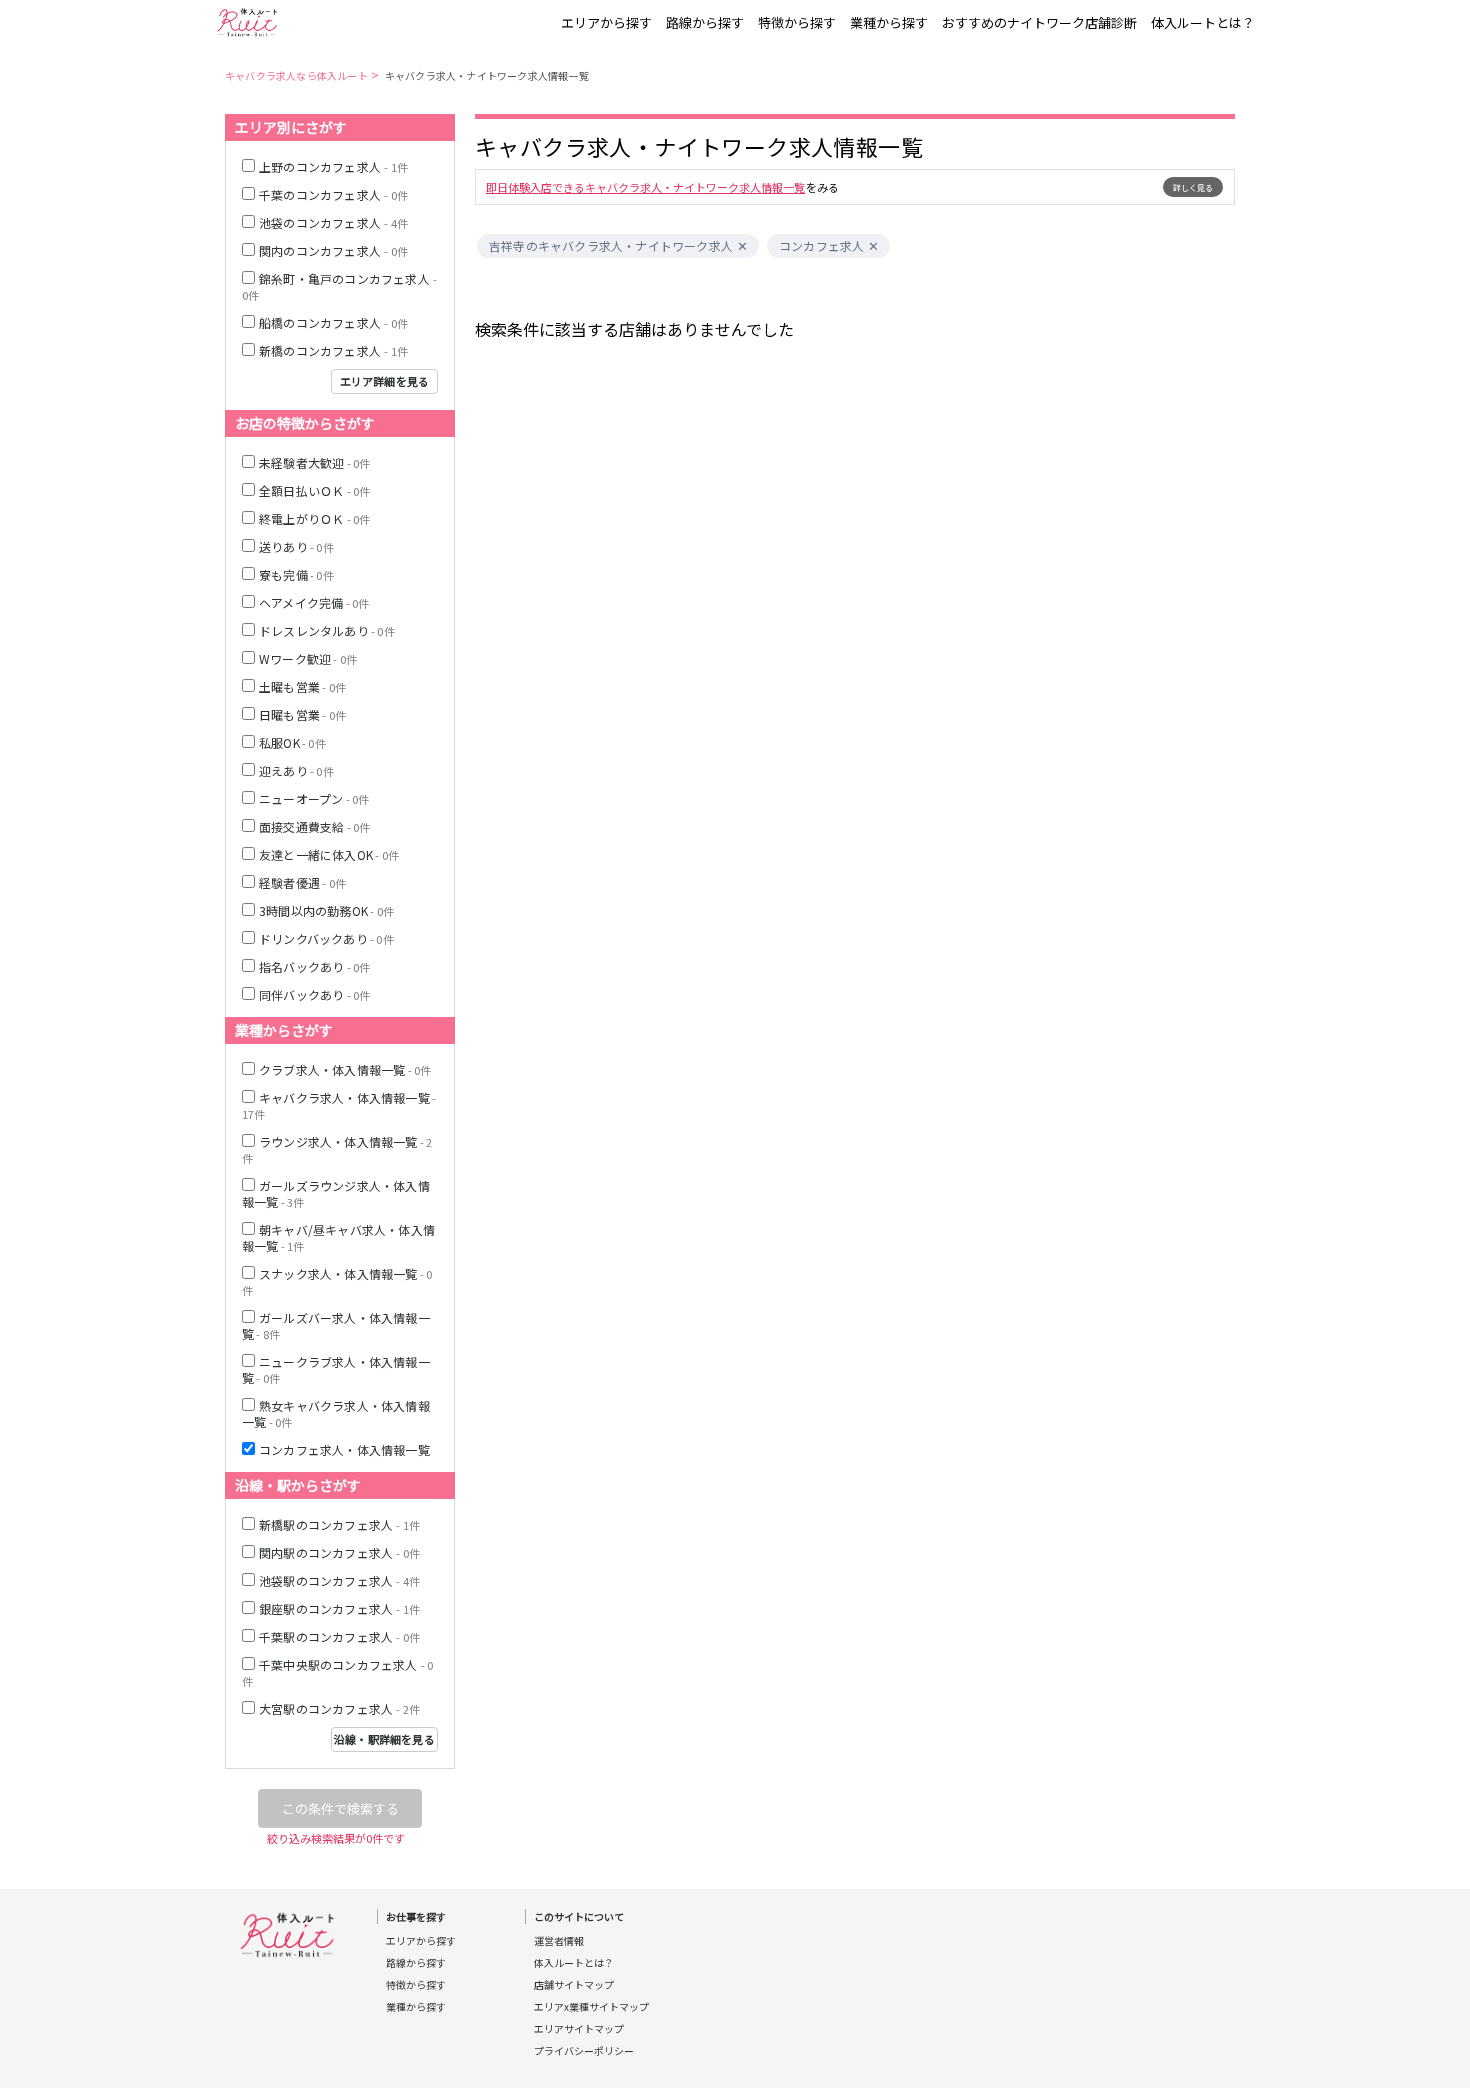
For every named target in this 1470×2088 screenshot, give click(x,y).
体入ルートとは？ (1203, 22)
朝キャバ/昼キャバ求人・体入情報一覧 (338, 1237)
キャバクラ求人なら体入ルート (296, 75)
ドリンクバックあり (326, 938)
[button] (742, 246)
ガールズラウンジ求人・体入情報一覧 (336, 1193)
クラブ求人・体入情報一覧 (345, 1069)
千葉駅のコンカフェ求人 (339, 1636)
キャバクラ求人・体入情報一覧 (339, 1105)
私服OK (292, 742)
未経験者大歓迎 (314, 462)
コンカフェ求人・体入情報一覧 (344, 1449)
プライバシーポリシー (584, 2051)
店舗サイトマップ (574, 1985)
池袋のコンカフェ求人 (333, 222)
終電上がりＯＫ (314, 518)
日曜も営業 (302, 714)
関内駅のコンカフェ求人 (339, 1552)
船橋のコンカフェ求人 (333, 322)
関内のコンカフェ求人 (333, 250)
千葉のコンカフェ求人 (333, 194)
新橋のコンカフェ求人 (333, 350)
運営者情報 (559, 1941)
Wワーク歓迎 (308, 658)
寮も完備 (296, 574)
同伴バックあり (314, 994)
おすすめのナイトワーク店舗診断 (1039, 22)
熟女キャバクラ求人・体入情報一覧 (336, 1413)
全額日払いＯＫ (314, 490)
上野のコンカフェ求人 (333, 166)
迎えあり (296, 770)
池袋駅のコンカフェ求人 (339, 1580)
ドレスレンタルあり (327, 630)
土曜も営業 (302, 686)
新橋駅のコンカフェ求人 (339, 1524)
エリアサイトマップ (579, 2029)
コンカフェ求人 (821, 246)
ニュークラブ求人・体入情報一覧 (336, 1369)
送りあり (296, 546)
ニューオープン (314, 798)
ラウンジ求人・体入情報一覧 (337, 1149)
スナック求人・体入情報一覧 (337, 1281)
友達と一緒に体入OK (329, 854)
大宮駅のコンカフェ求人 (339, 1708)
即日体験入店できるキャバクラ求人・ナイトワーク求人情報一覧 (645, 187)
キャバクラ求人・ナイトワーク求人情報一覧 (487, 75)
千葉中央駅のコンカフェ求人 (337, 1672)
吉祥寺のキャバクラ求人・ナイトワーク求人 (611, 246)
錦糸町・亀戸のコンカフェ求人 (339, 286)
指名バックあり (314, 966)
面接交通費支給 (314, 826)
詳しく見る (1193, 187)
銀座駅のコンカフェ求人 (339, 1608)
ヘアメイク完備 (314, 602)
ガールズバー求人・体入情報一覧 (336, 1325)
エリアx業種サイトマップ (591, 2007)
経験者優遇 (302, 882)
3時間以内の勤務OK (326, 910)
